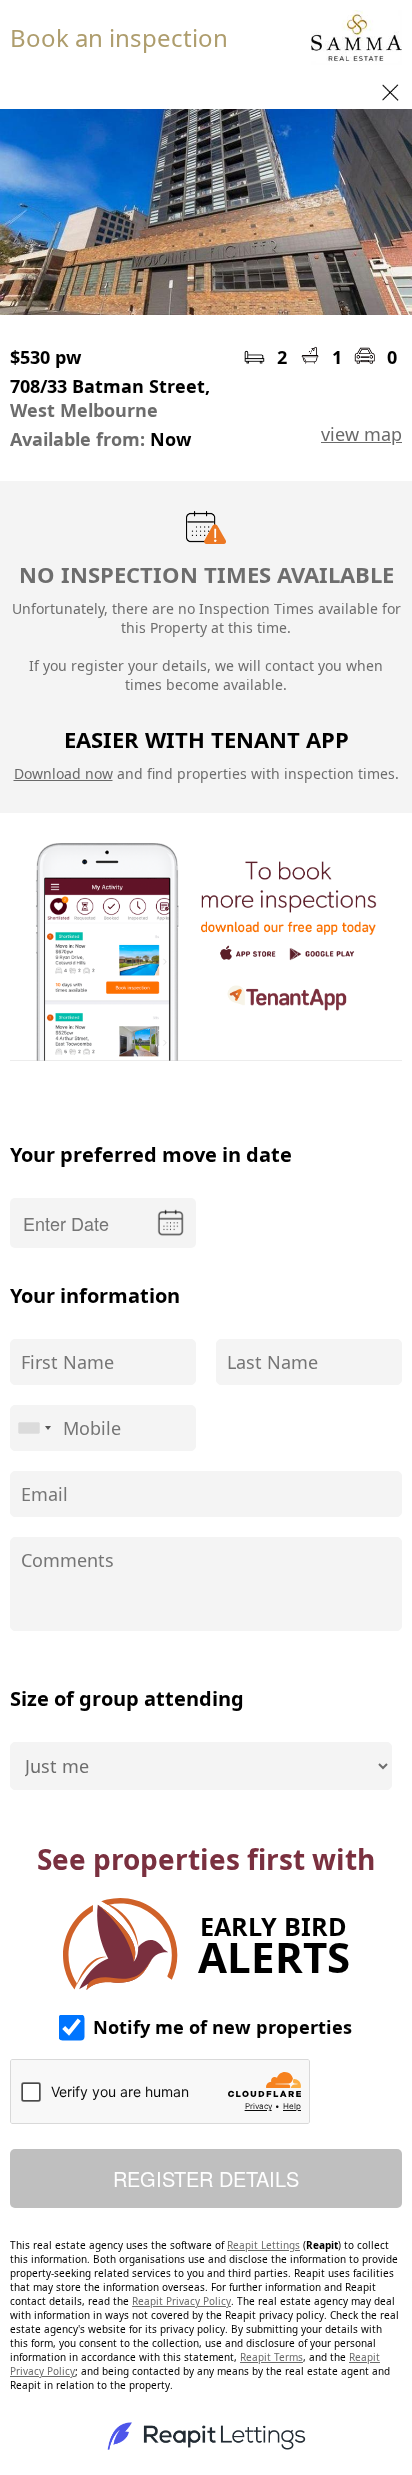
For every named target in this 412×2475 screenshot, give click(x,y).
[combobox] (34, 1428)
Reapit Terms (271, 2357)
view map (361, 434)
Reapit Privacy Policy (181, 2301)
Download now (63, 773)
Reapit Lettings (263, 2245)
